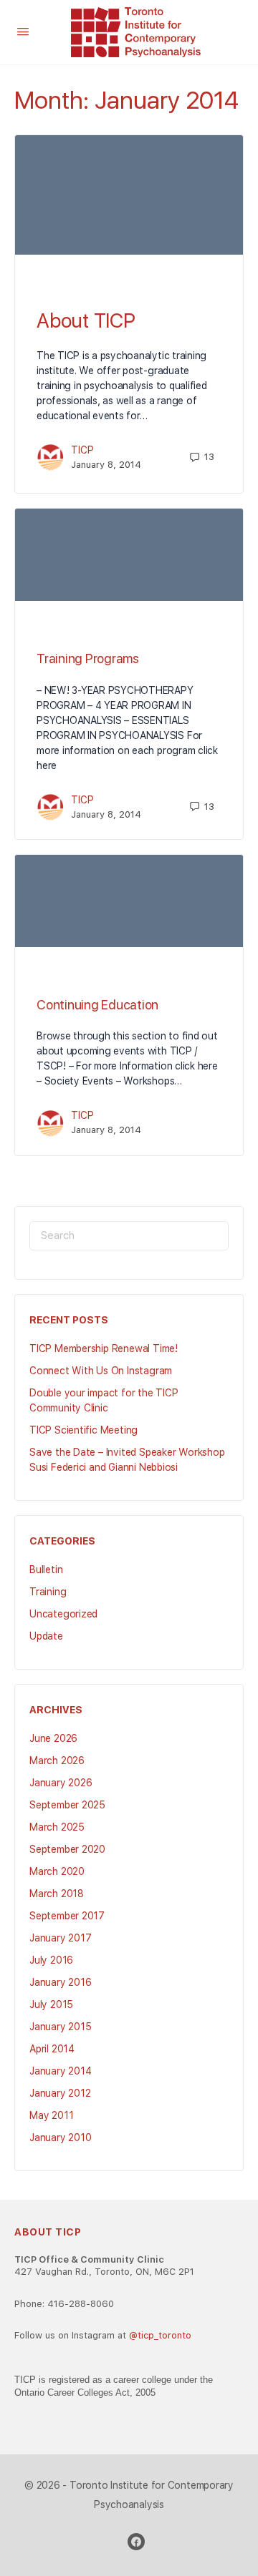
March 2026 (57, 1760)
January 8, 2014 (106, 465)
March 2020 (57, 1871)
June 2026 (53, 1738)
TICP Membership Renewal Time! (104, 1348)
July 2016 (51, 1960)
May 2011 (51, 2115)
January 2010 (60, 2137)
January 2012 (60, 2093)
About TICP (86, 320)
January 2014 (60, 2071)
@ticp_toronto (160, 2335)
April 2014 (52, 2049)
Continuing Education (97, 1005)
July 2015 (51, 2004)
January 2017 (60, 1938)
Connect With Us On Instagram (101, 1371)
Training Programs (88, 658)
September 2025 (67, 1805)
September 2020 (67, 1849)
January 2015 (60, 2027)
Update (46, 1636)
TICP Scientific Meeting (83, 1430)
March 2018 (57, 1894)
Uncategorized (63, 1614)
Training (48, 1592)
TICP (82, 450)
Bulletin (46, 1569)
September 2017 (67, 1916)
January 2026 (61, 1783)
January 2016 (60, 1982)
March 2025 (57, 1827)
